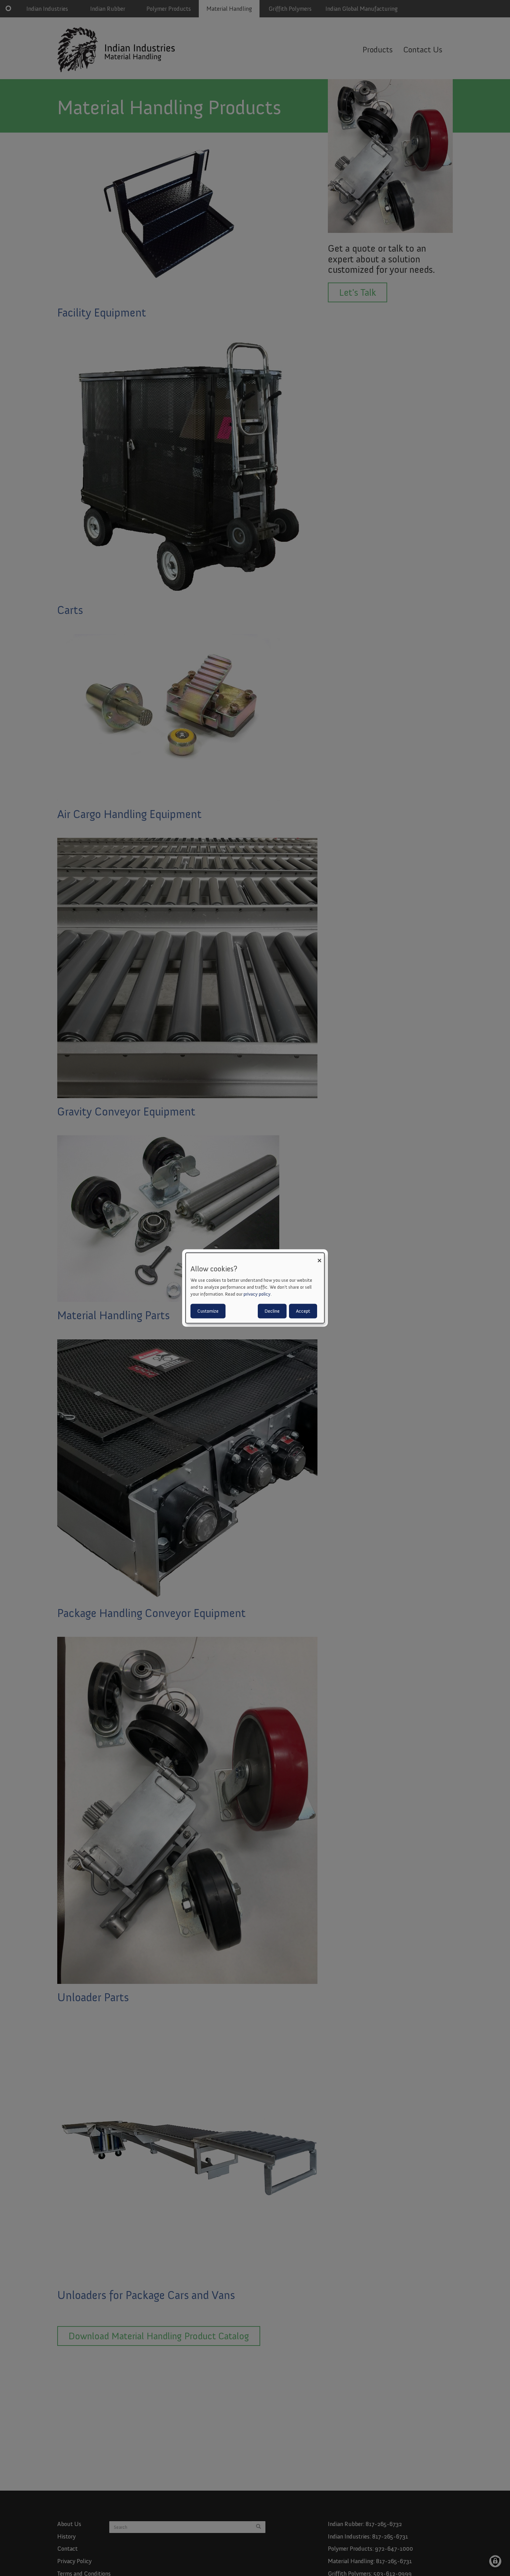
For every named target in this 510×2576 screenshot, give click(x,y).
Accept (303, 1311)
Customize (208, 1311)
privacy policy (257, 1294)
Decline (272, 1311)
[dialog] (255, 1288)
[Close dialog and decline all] (319, 1257)
